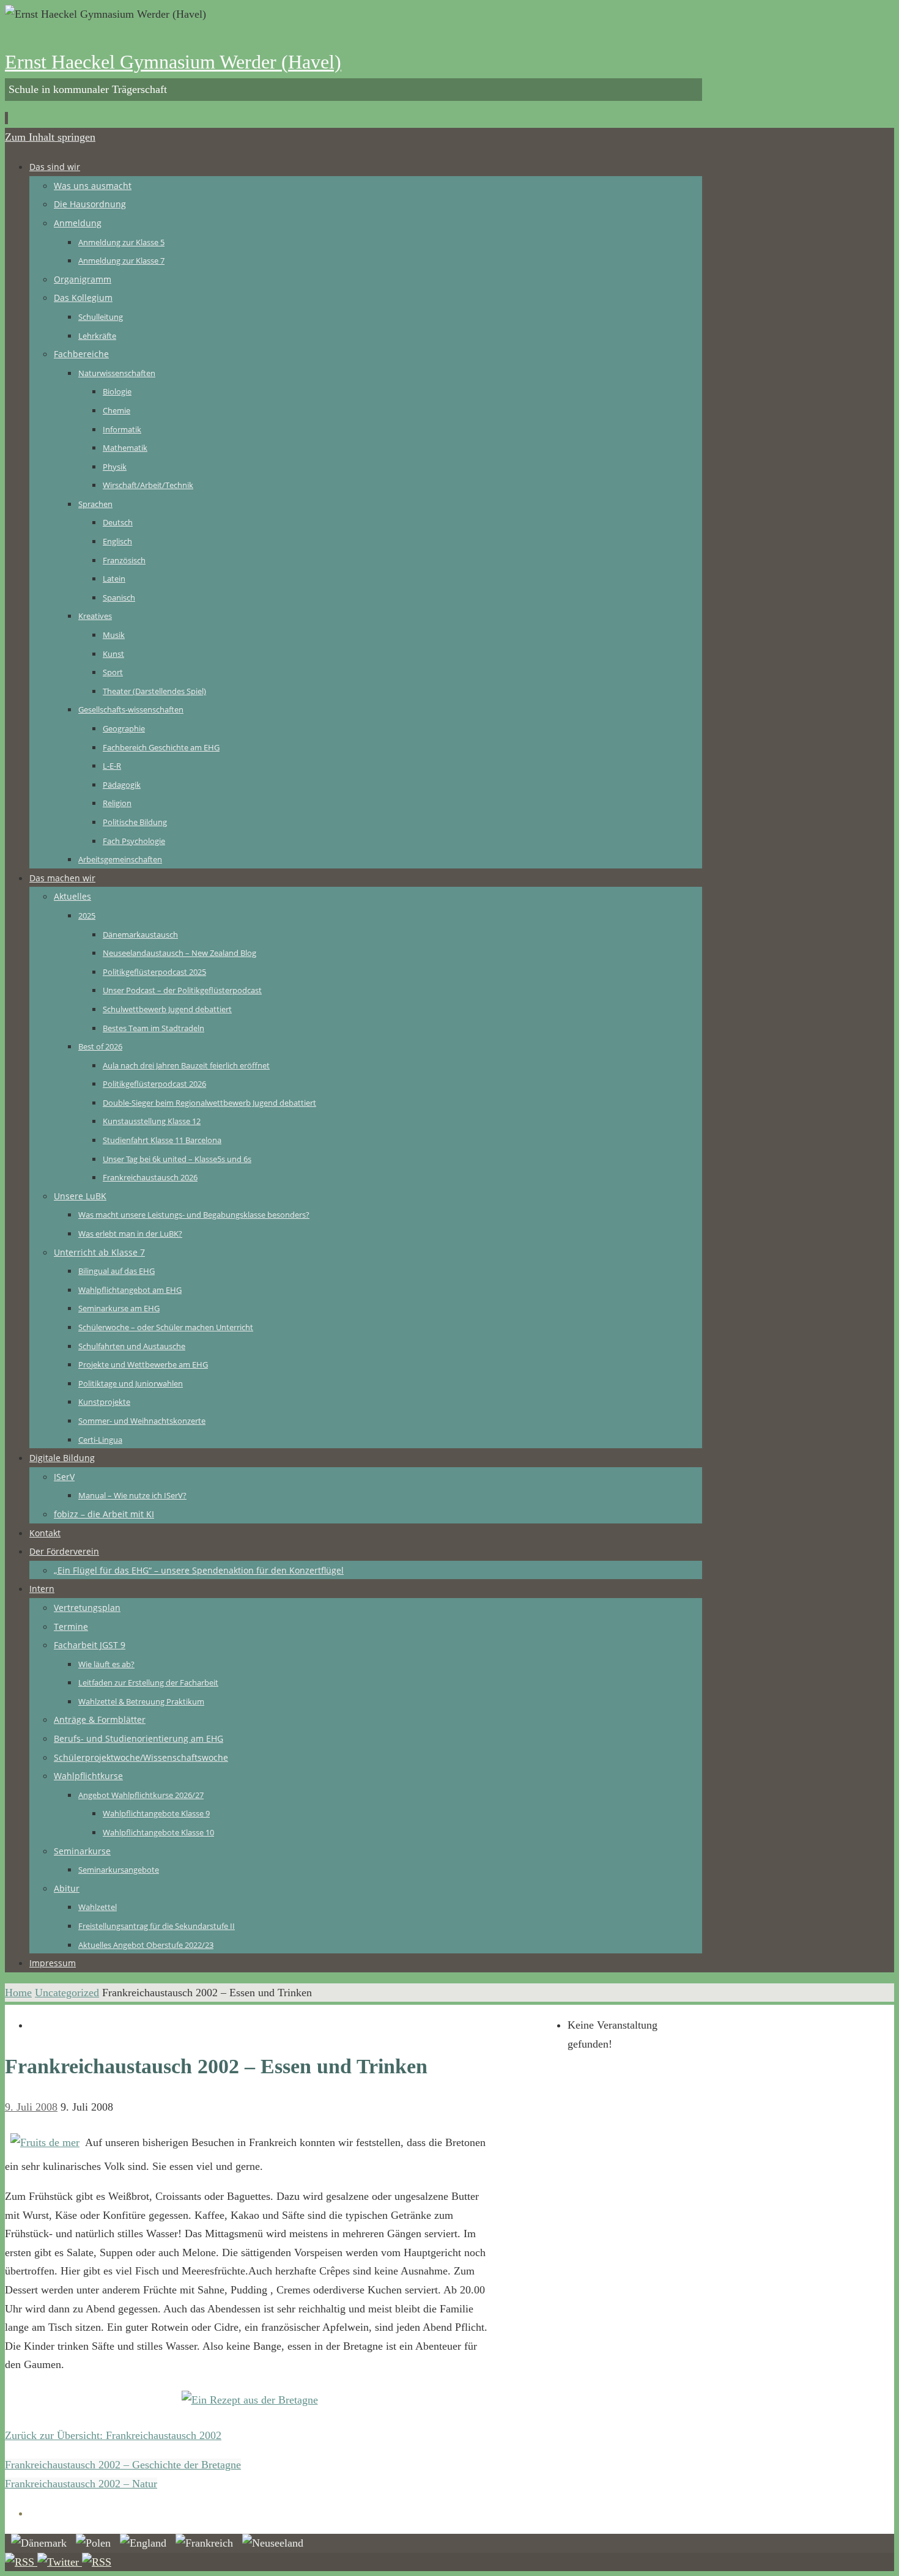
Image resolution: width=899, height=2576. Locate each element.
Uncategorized (67, 1993)
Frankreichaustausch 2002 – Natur (81, 2484)
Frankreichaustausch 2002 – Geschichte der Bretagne (123, 2465)
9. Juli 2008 (31, 2107)
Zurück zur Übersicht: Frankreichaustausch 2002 (113, 2435)
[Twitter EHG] (60, 2562)
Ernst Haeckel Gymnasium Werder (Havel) (173, 62)
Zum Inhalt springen (50, 137)
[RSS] (21, 2562)
